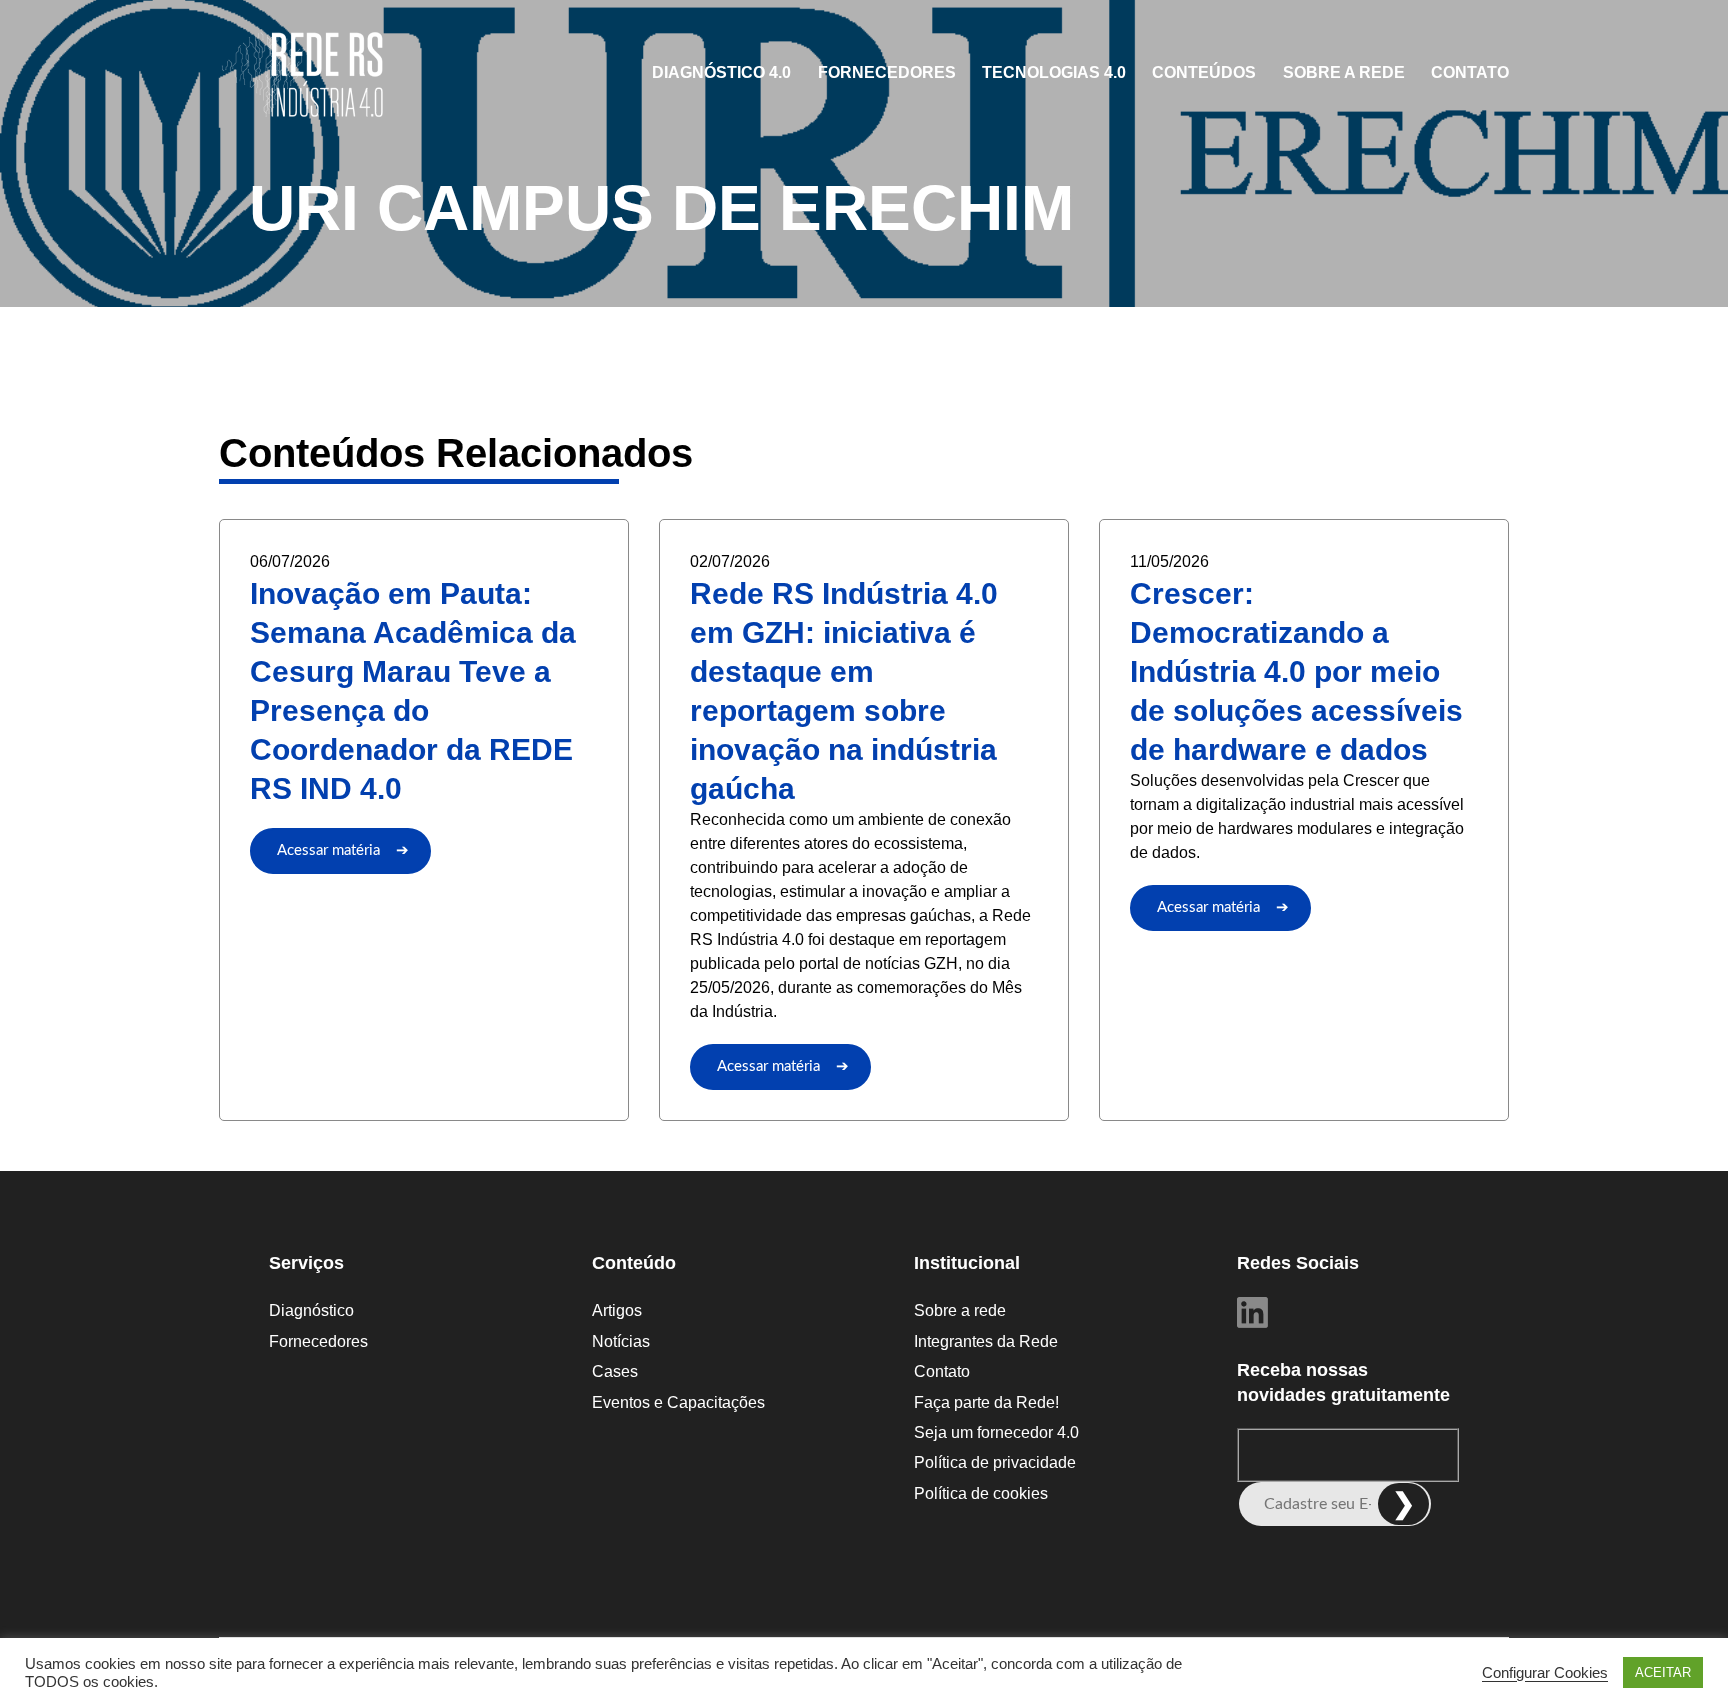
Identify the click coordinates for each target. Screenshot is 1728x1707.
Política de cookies (981, 1493)
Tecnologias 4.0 (1054, 72)
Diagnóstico (311, 1310)
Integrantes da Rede (986, 1341)
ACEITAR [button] (1663, 1672)
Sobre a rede (1344, 72)
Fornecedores (887, 72)
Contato (1470, 72)
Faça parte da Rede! (986, 1402)
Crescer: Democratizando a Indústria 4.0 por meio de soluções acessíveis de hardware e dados (1296, 671)
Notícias (621, 1341)
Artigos (617, 1310)
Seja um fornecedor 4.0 (996, 1432)
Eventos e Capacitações (678, 1402)
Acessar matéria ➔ (343, 850)
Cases (615, 1371)
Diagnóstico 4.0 (721, 72)
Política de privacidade (995, 1462)
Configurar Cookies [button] (1545, 1673)
